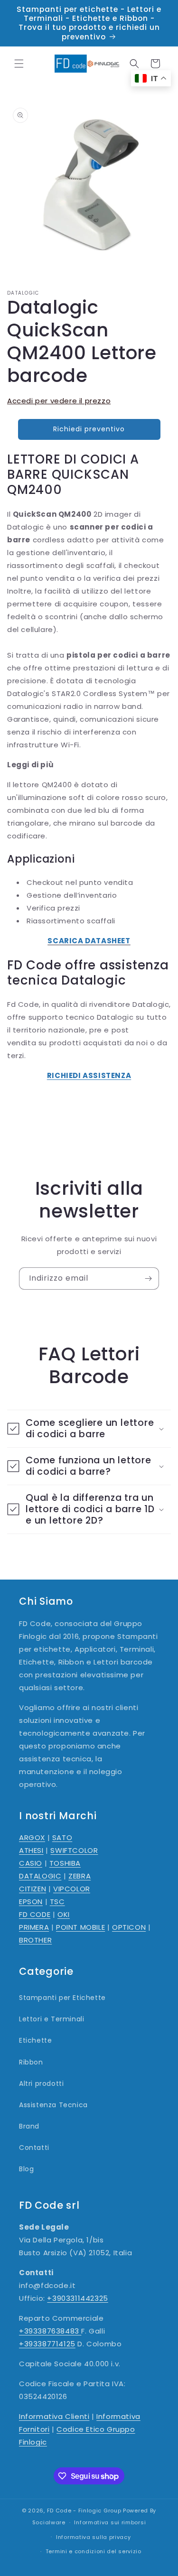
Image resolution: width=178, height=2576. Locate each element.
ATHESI (31, 1850)
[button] (19, 64)
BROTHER (35, 1940)
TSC (57, 1902)
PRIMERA (34, 1927)
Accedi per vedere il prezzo (59, 401)
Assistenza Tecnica (53, 2105)
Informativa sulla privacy (94, 2537)
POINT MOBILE (80, 1927)
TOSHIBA (65, 1863)
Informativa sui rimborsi (110, 2522)
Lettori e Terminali (52, 2019)
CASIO (31, 1863)
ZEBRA (80, 1876)
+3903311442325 (77, 2298)
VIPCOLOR (72, 1889)
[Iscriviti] (148, 1279)
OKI (64, 1914)
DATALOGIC (40, 1876)
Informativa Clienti (54, 2416)
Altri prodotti (41, 2083)
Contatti (34, 2148)
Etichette (35, 2040)
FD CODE (35, 1914)
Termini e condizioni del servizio (94, 2551)
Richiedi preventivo (89, 429)
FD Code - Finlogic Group (84, 2511)
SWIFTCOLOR (74, 1850)
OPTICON (129, 1927)
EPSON (31, 1902)
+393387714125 (47, 2344)
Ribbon (31, 2062)
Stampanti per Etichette (62, 1998)
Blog (26, 2169)
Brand (29, 2126)
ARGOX (32, 1837)
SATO (62, 1837)
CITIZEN (33, 1889)
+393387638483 (50, 2331)
